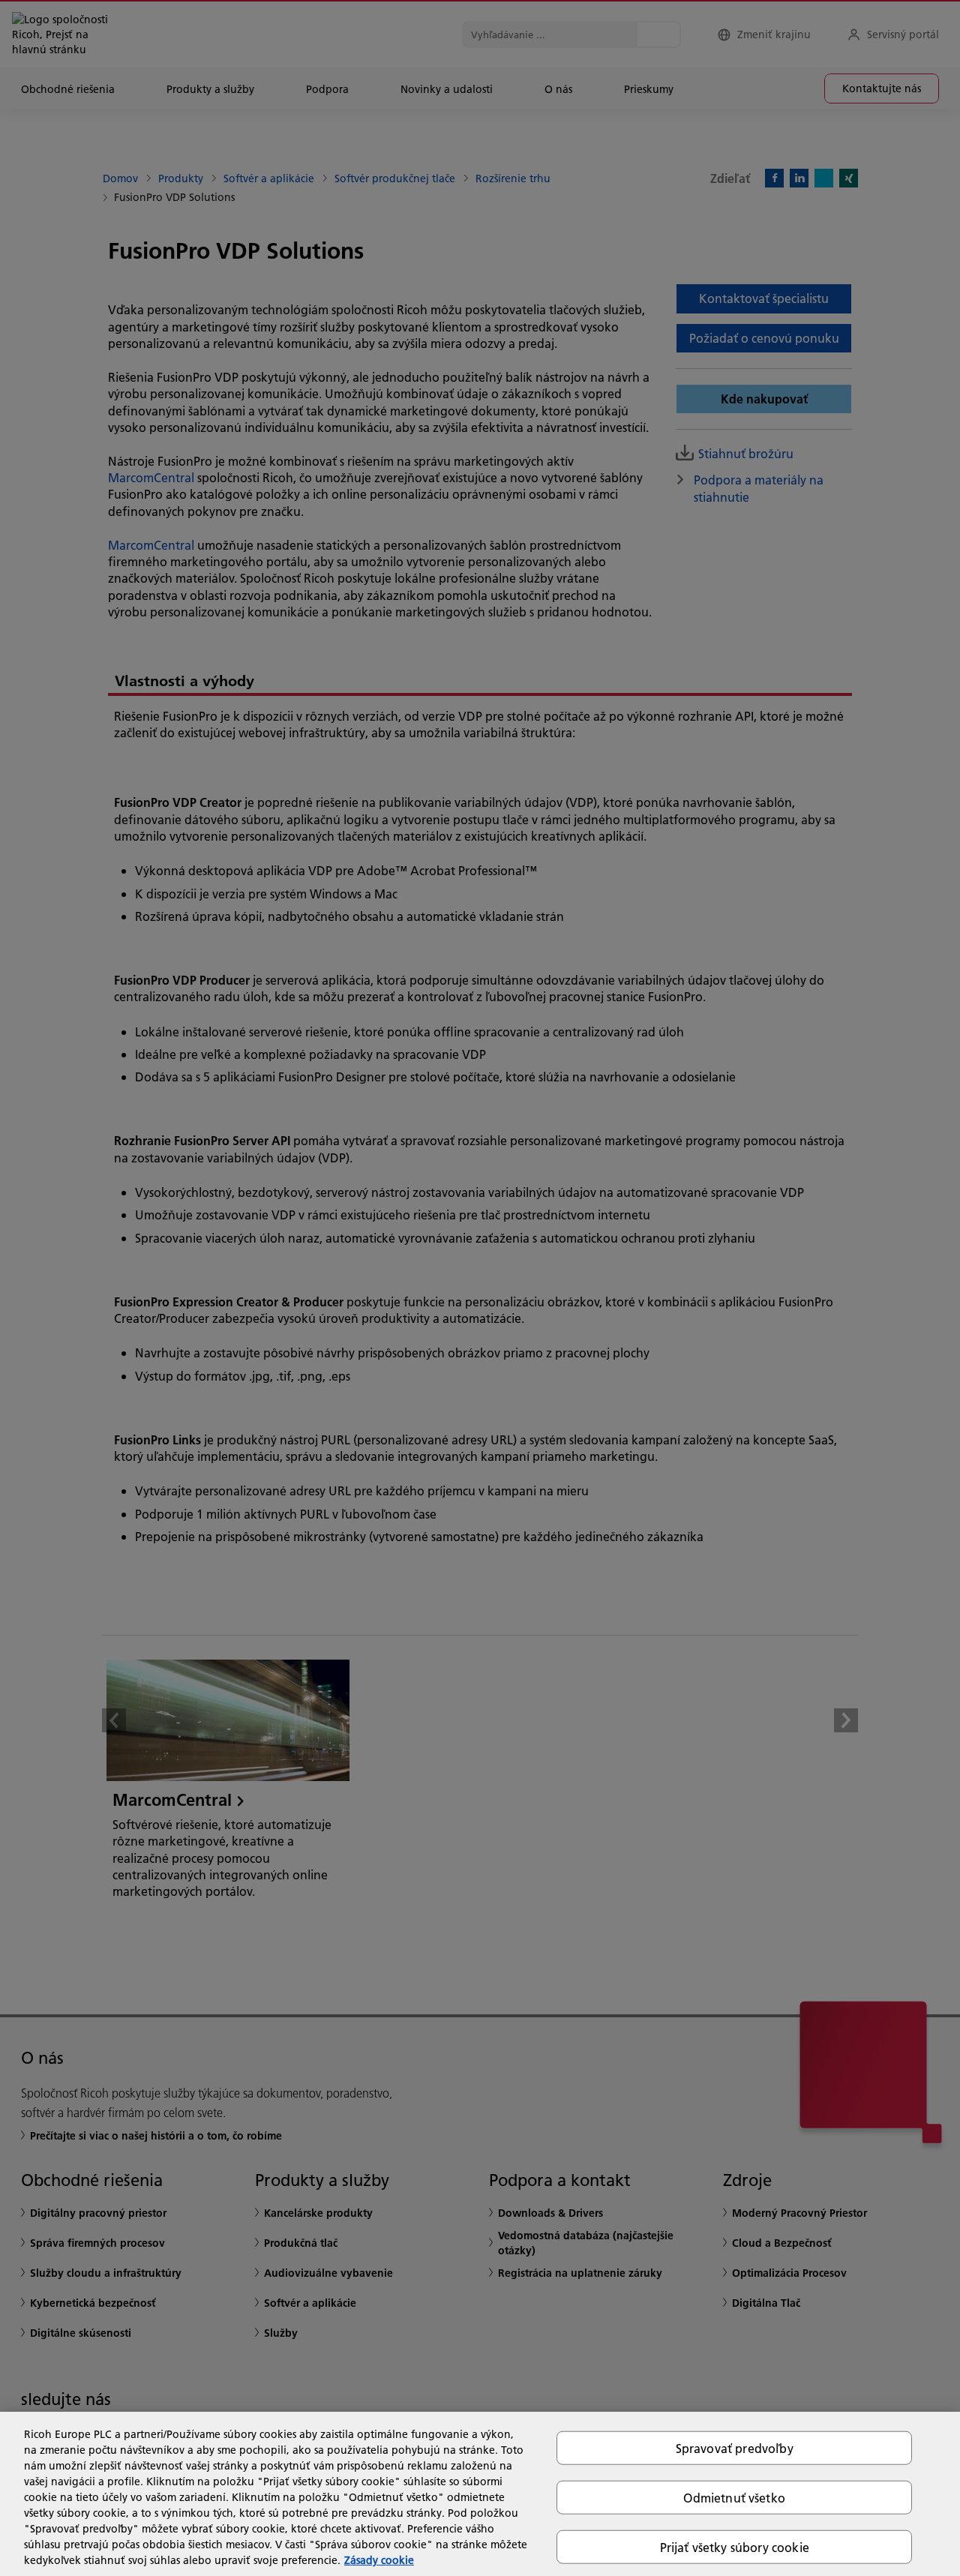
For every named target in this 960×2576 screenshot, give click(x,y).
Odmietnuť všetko (734, 2497)
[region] (480, 2494)
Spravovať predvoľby (735, 2447)
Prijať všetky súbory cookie (735, 2547)
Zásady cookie (379, 2560)
